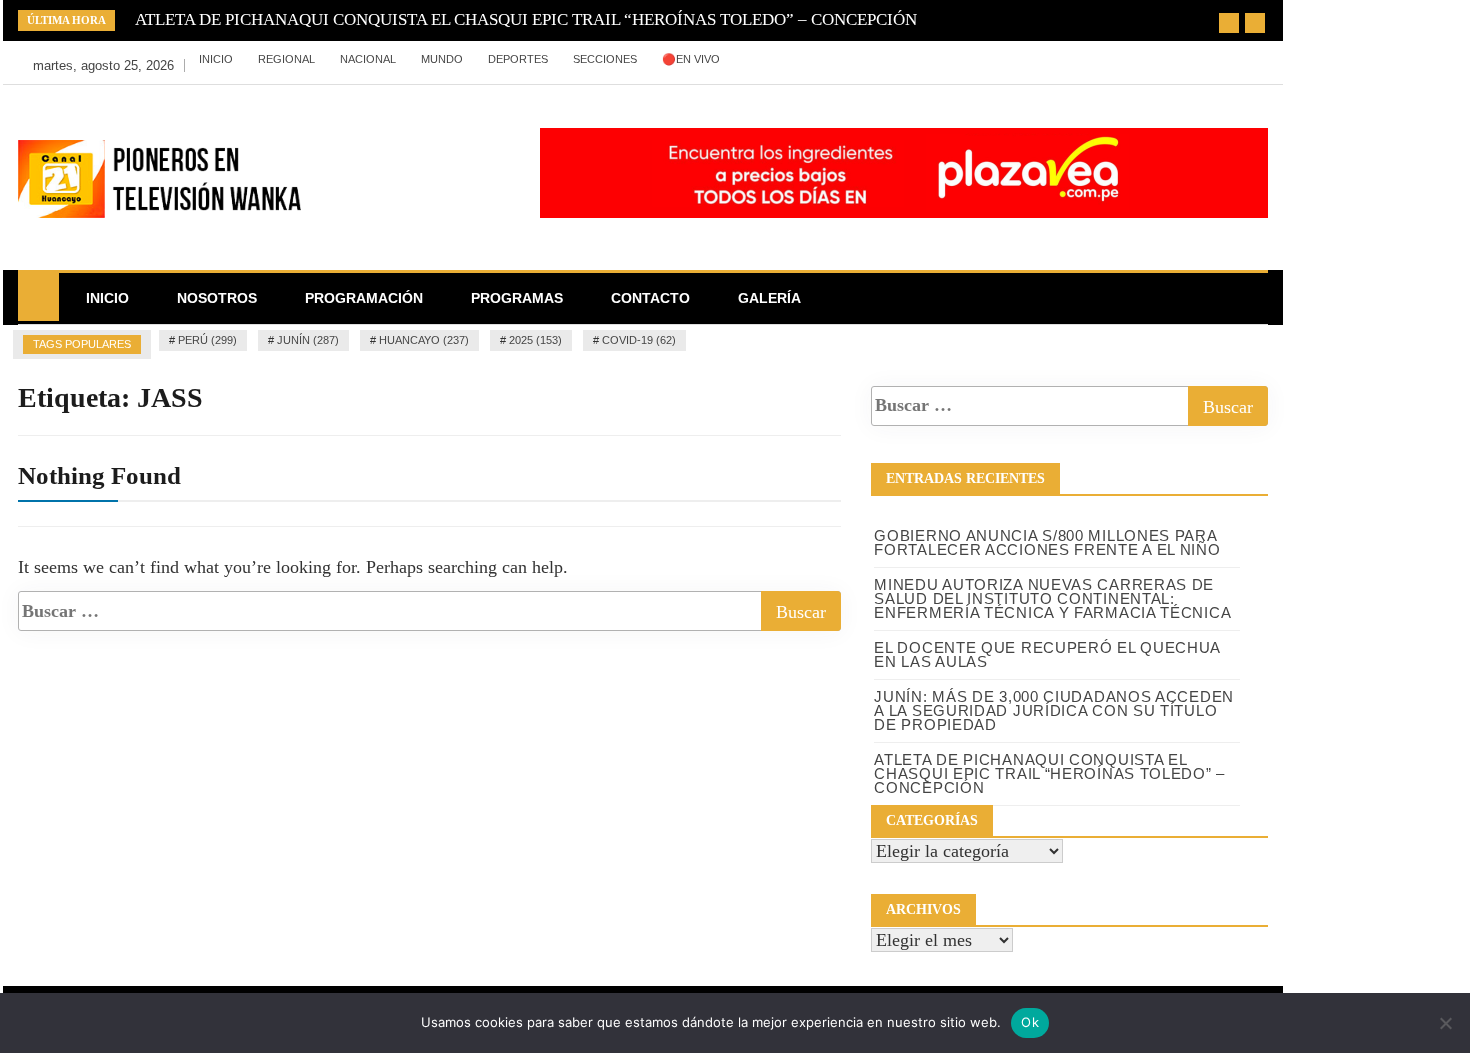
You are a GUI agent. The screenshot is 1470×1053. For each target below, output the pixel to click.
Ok (1030, 1022)
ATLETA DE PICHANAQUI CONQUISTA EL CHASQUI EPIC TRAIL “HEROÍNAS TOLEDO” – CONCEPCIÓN (526, 19)
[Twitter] (918, 60)
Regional (286, 59)
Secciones (605, 59)
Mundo (442, 59)
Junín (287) (308, 340)
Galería (769, 298)
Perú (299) (207, 340)
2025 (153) (535, 340)
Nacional (368, 59)
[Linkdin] (976, 60)
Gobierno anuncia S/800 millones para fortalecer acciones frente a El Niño (1047, 542)
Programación (364, 298)
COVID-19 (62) (639, 340)
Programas (517, 298)
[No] (1445, 1023)
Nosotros (217, 298)
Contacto (650, 298)
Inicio (216, 59)
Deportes (518, 59)
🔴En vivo (691, 59)
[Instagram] (948, 60)
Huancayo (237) (424, 340)
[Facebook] (888, 60)
